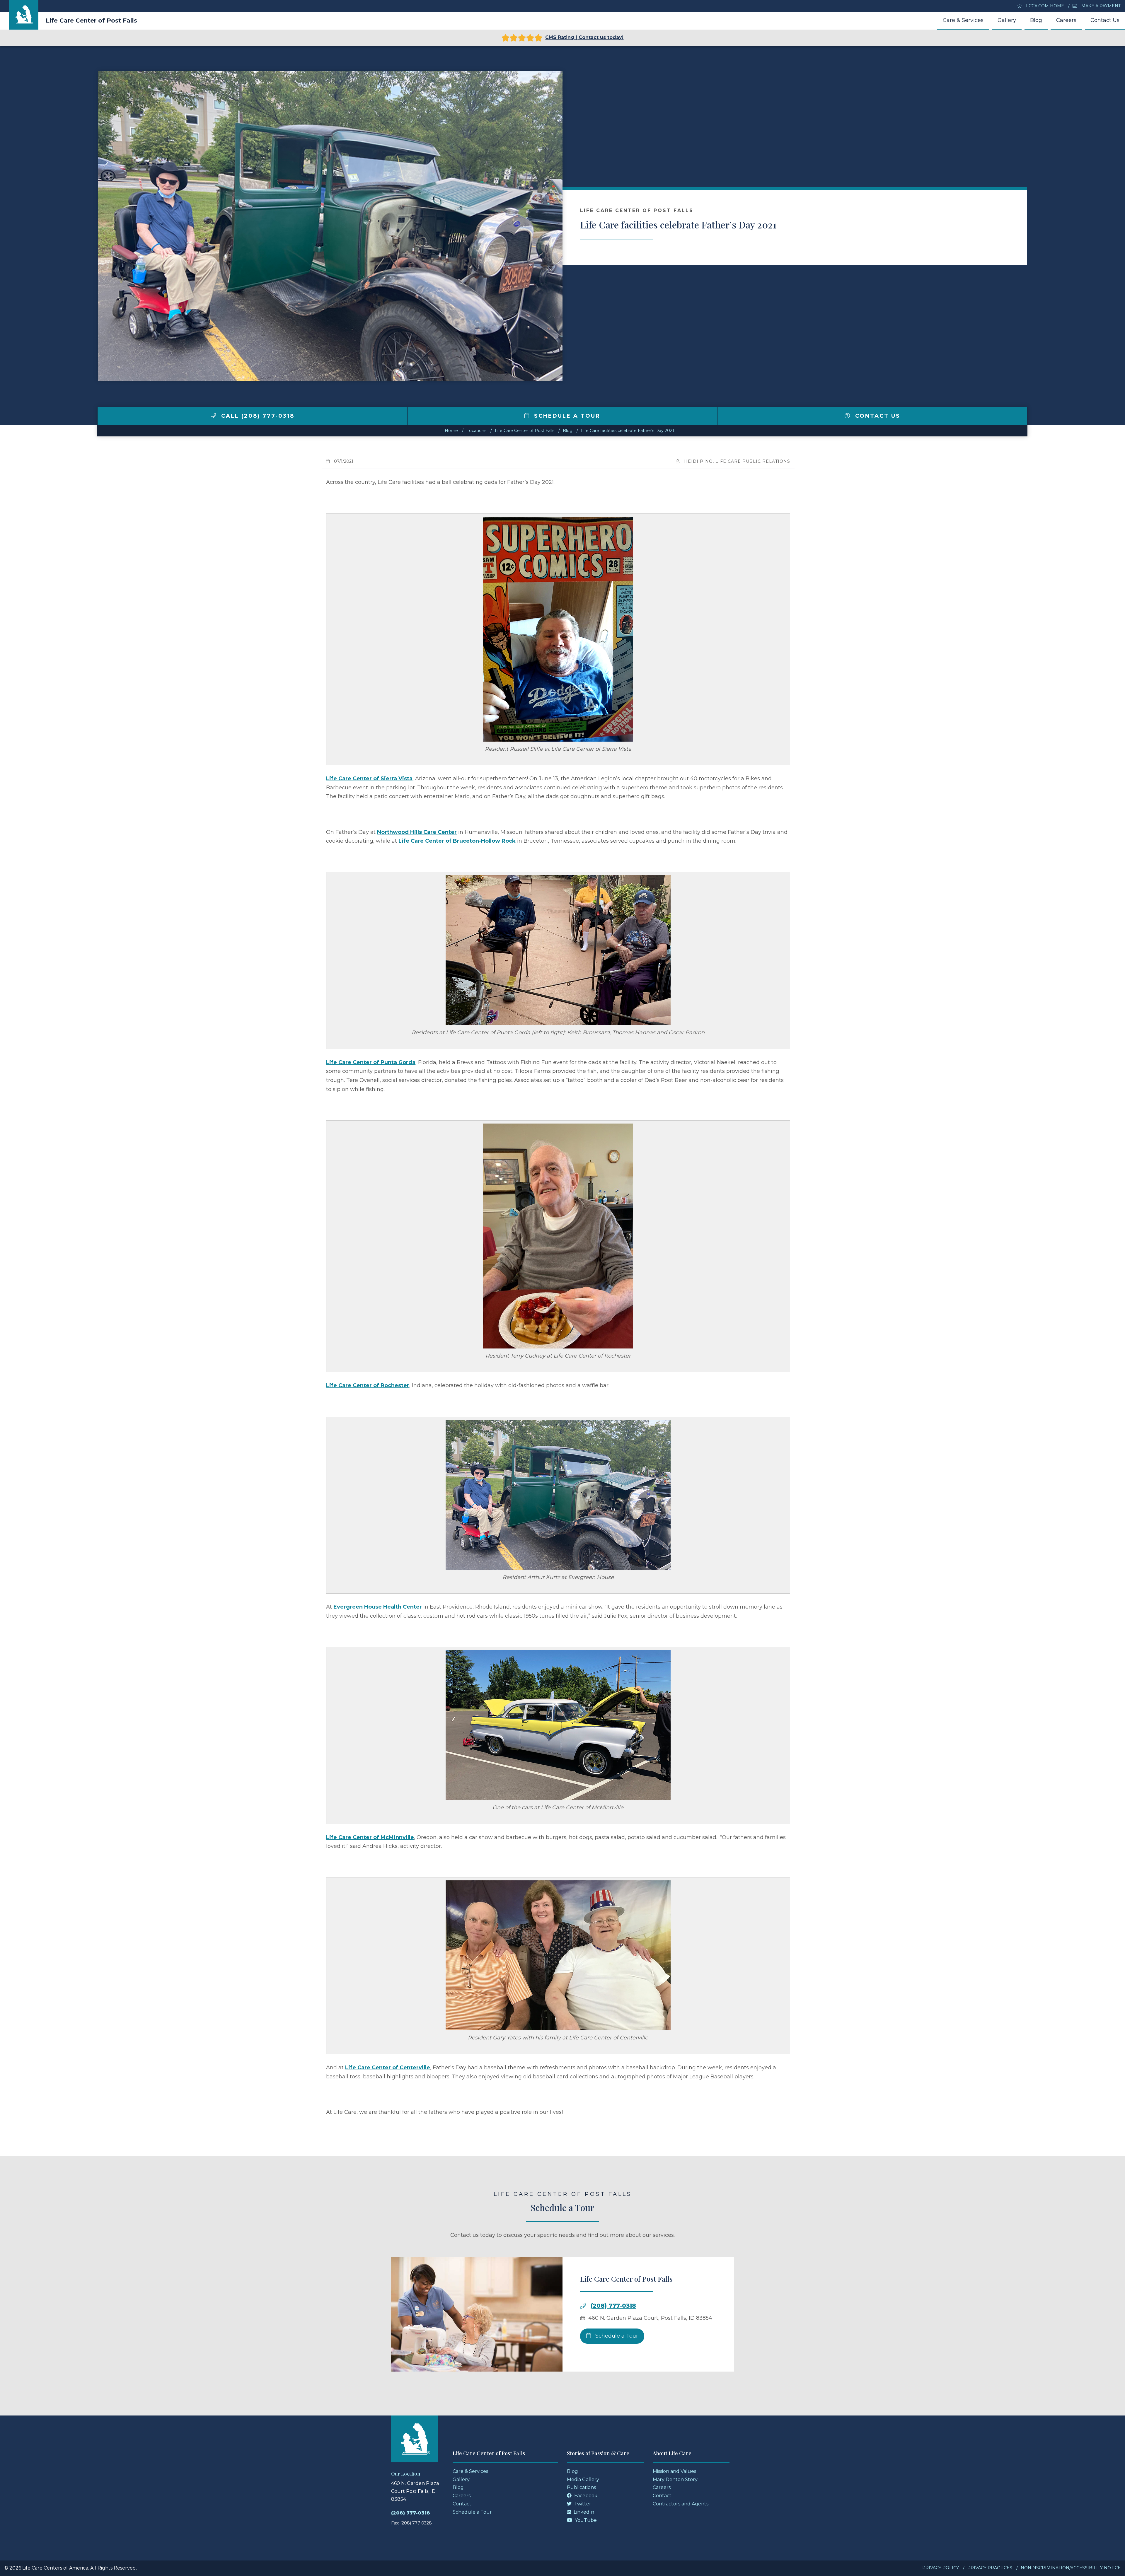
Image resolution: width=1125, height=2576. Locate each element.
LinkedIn (583, 2512)
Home (451, 431)
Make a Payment (1100, 6)
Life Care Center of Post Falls (91, 21)
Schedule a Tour (566, 416)
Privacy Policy (941, 2568)
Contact (462, 2504)
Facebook (585, 2496)
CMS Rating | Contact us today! (584, 37)
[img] (213, 416)
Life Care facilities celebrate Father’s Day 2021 (628, 431)
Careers (1066, 20)
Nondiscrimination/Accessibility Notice (1071, 2568)
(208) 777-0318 (613, 2306)
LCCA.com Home (1044, 6)
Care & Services (963, 20)
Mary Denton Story (675, 2479)
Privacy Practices (990, 2568)
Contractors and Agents (681, 2504)
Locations (476, 431)
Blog (1036, 20)
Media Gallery (583, 2479)
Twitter (582, 2504)
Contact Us (1105, 20)
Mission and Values (674, 2471)
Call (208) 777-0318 (257, 416)
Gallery (1007, 20)
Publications (581, 2487)
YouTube (585, 2520)
